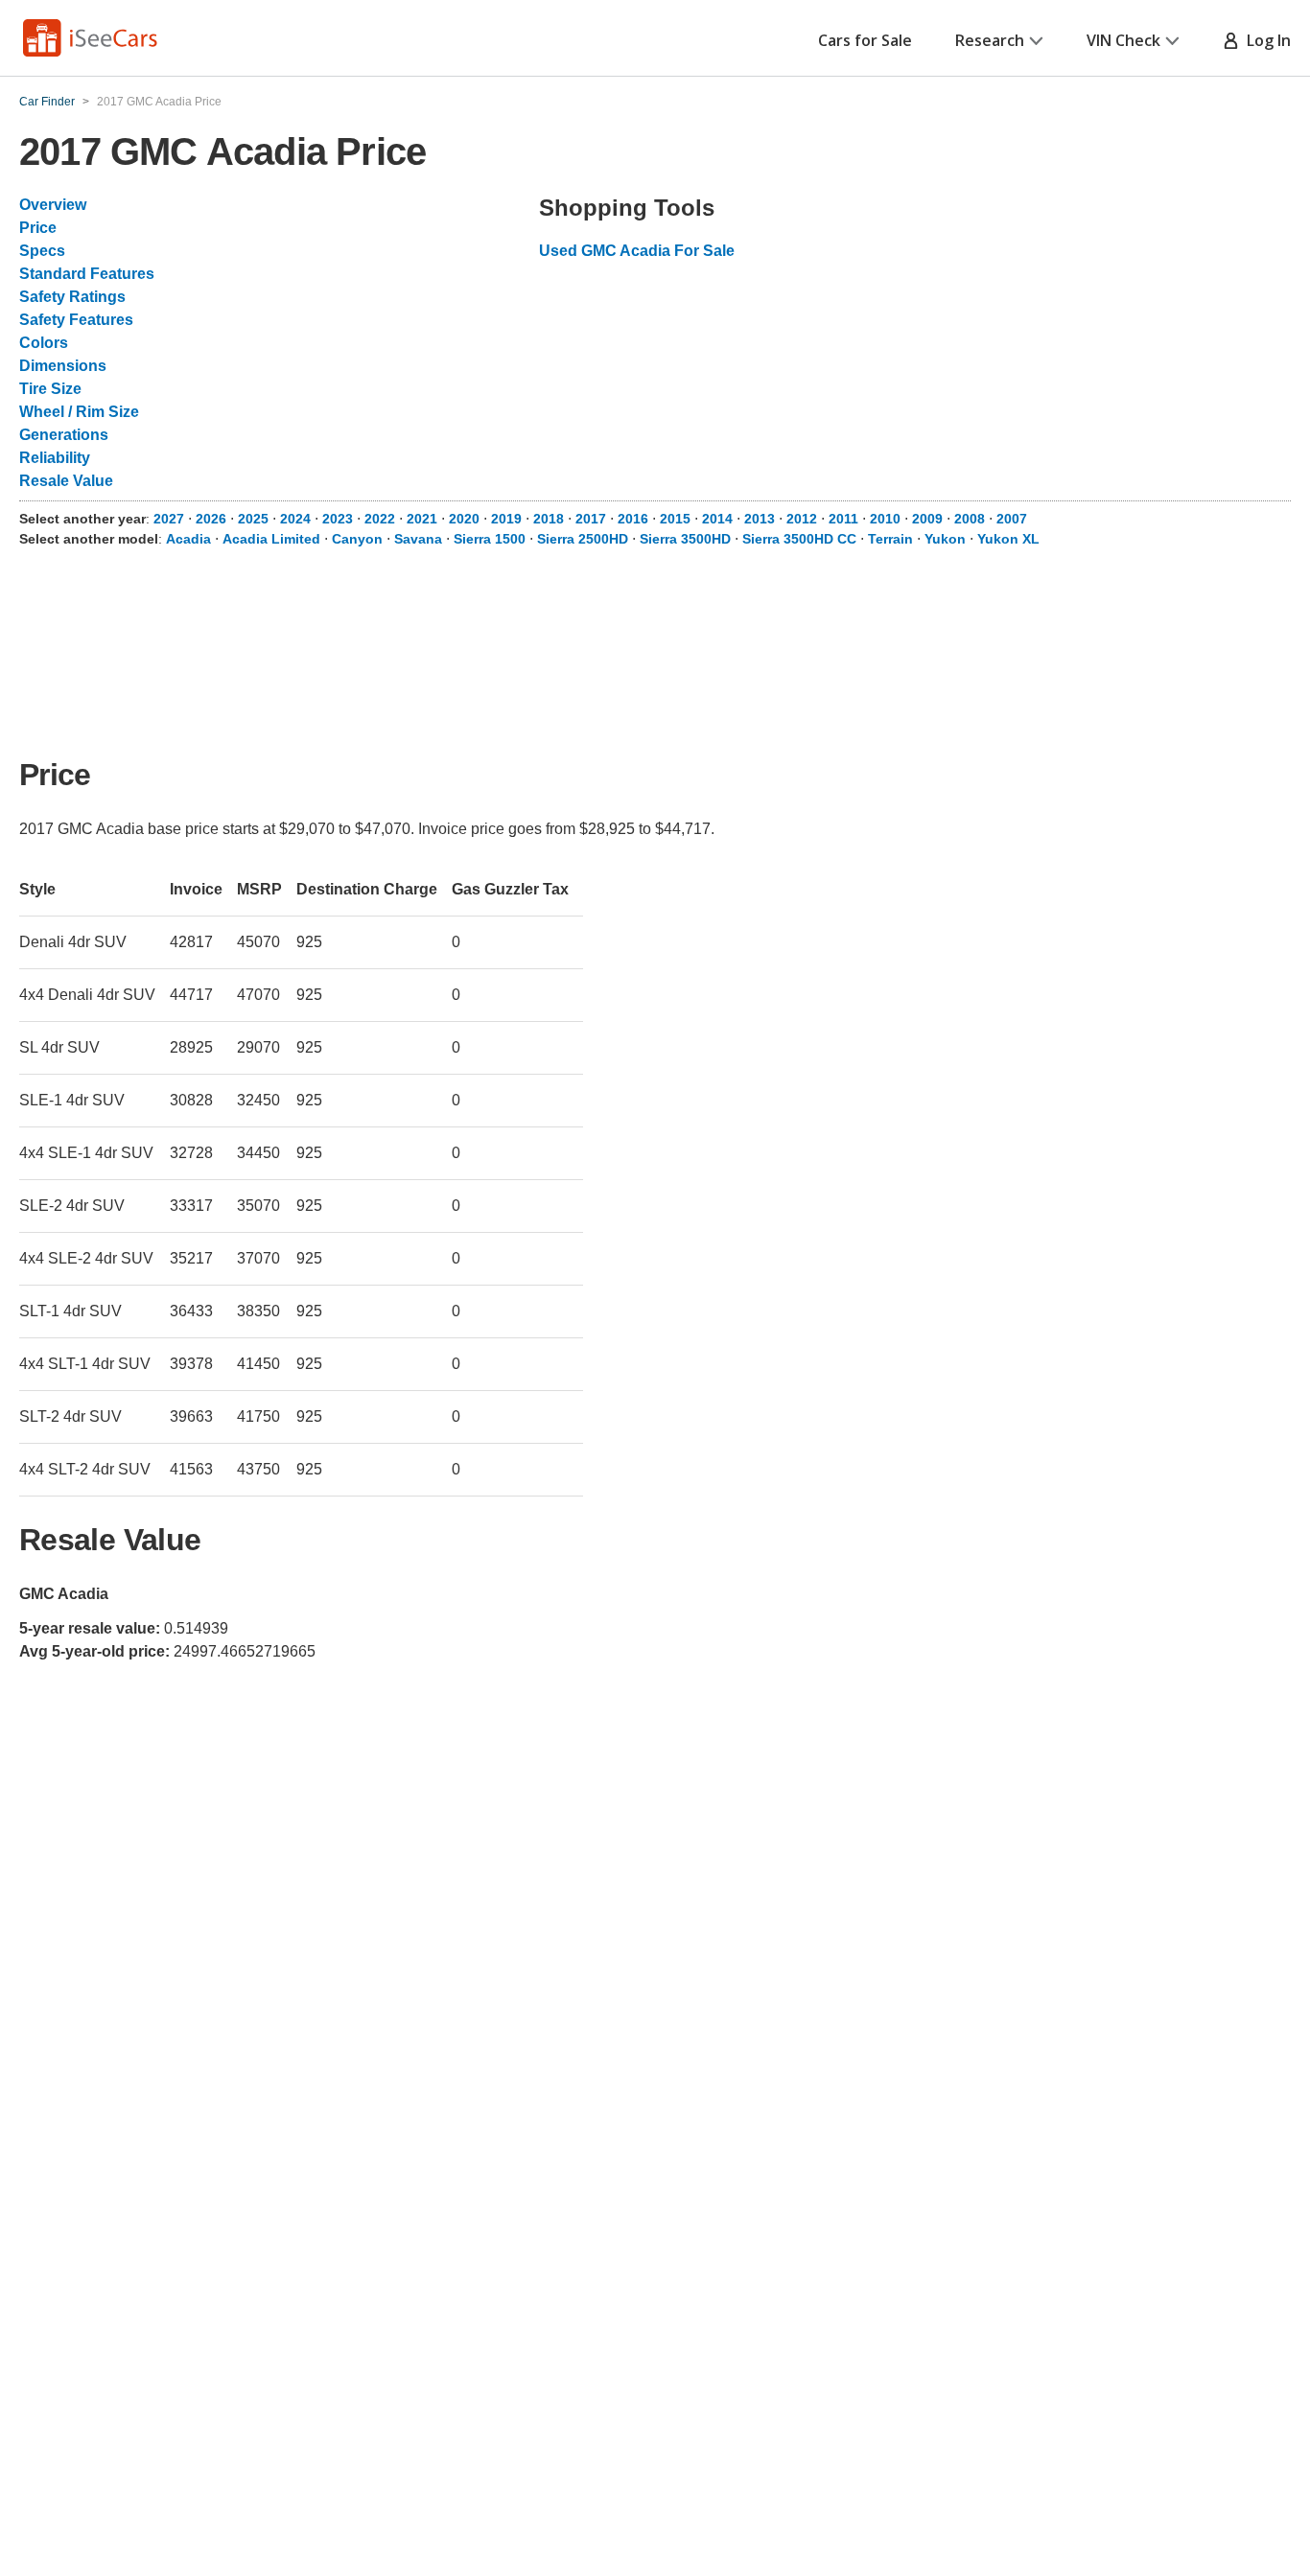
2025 (253, 519)
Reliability (55, 458)
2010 (885, 519)
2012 (802, 519)
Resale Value (66, 481)
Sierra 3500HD (685, 539)
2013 (760, 519)
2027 (169, 519)
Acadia (188, 539)
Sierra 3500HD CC (799, 539)
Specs (42, 251)
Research (990, 40)
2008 (970, 519)
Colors (44, 343)
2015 (675, 519)
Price (38, 228)
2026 (211, 519)
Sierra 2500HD (583, 539)
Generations (64, 435)
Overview (53, 205)
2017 (591, 519)
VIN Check (1123, 40)
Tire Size (50, 389)
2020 (464, 519)
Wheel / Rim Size (79, 412)
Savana (418, 539)
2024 (295, 519)
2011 (843, 519)
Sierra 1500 (490, 539)
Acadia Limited (271, 539)
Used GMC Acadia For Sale (637, 251)
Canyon (357, 539)
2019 (506, 519)
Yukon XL (1008, 539)
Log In (1265, 40)
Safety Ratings (72, 297)
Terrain (890, 539)
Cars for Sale (865, 40)
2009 (927, 519)
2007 (1012, 519)
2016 (633, 519)
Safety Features (76, 320)
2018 (549, 519)
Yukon (945, 539)
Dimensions (63, 366)
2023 (338, 519)
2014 (717, 519)
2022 (380, 519)
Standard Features (87, 274)
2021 (422, 519)
